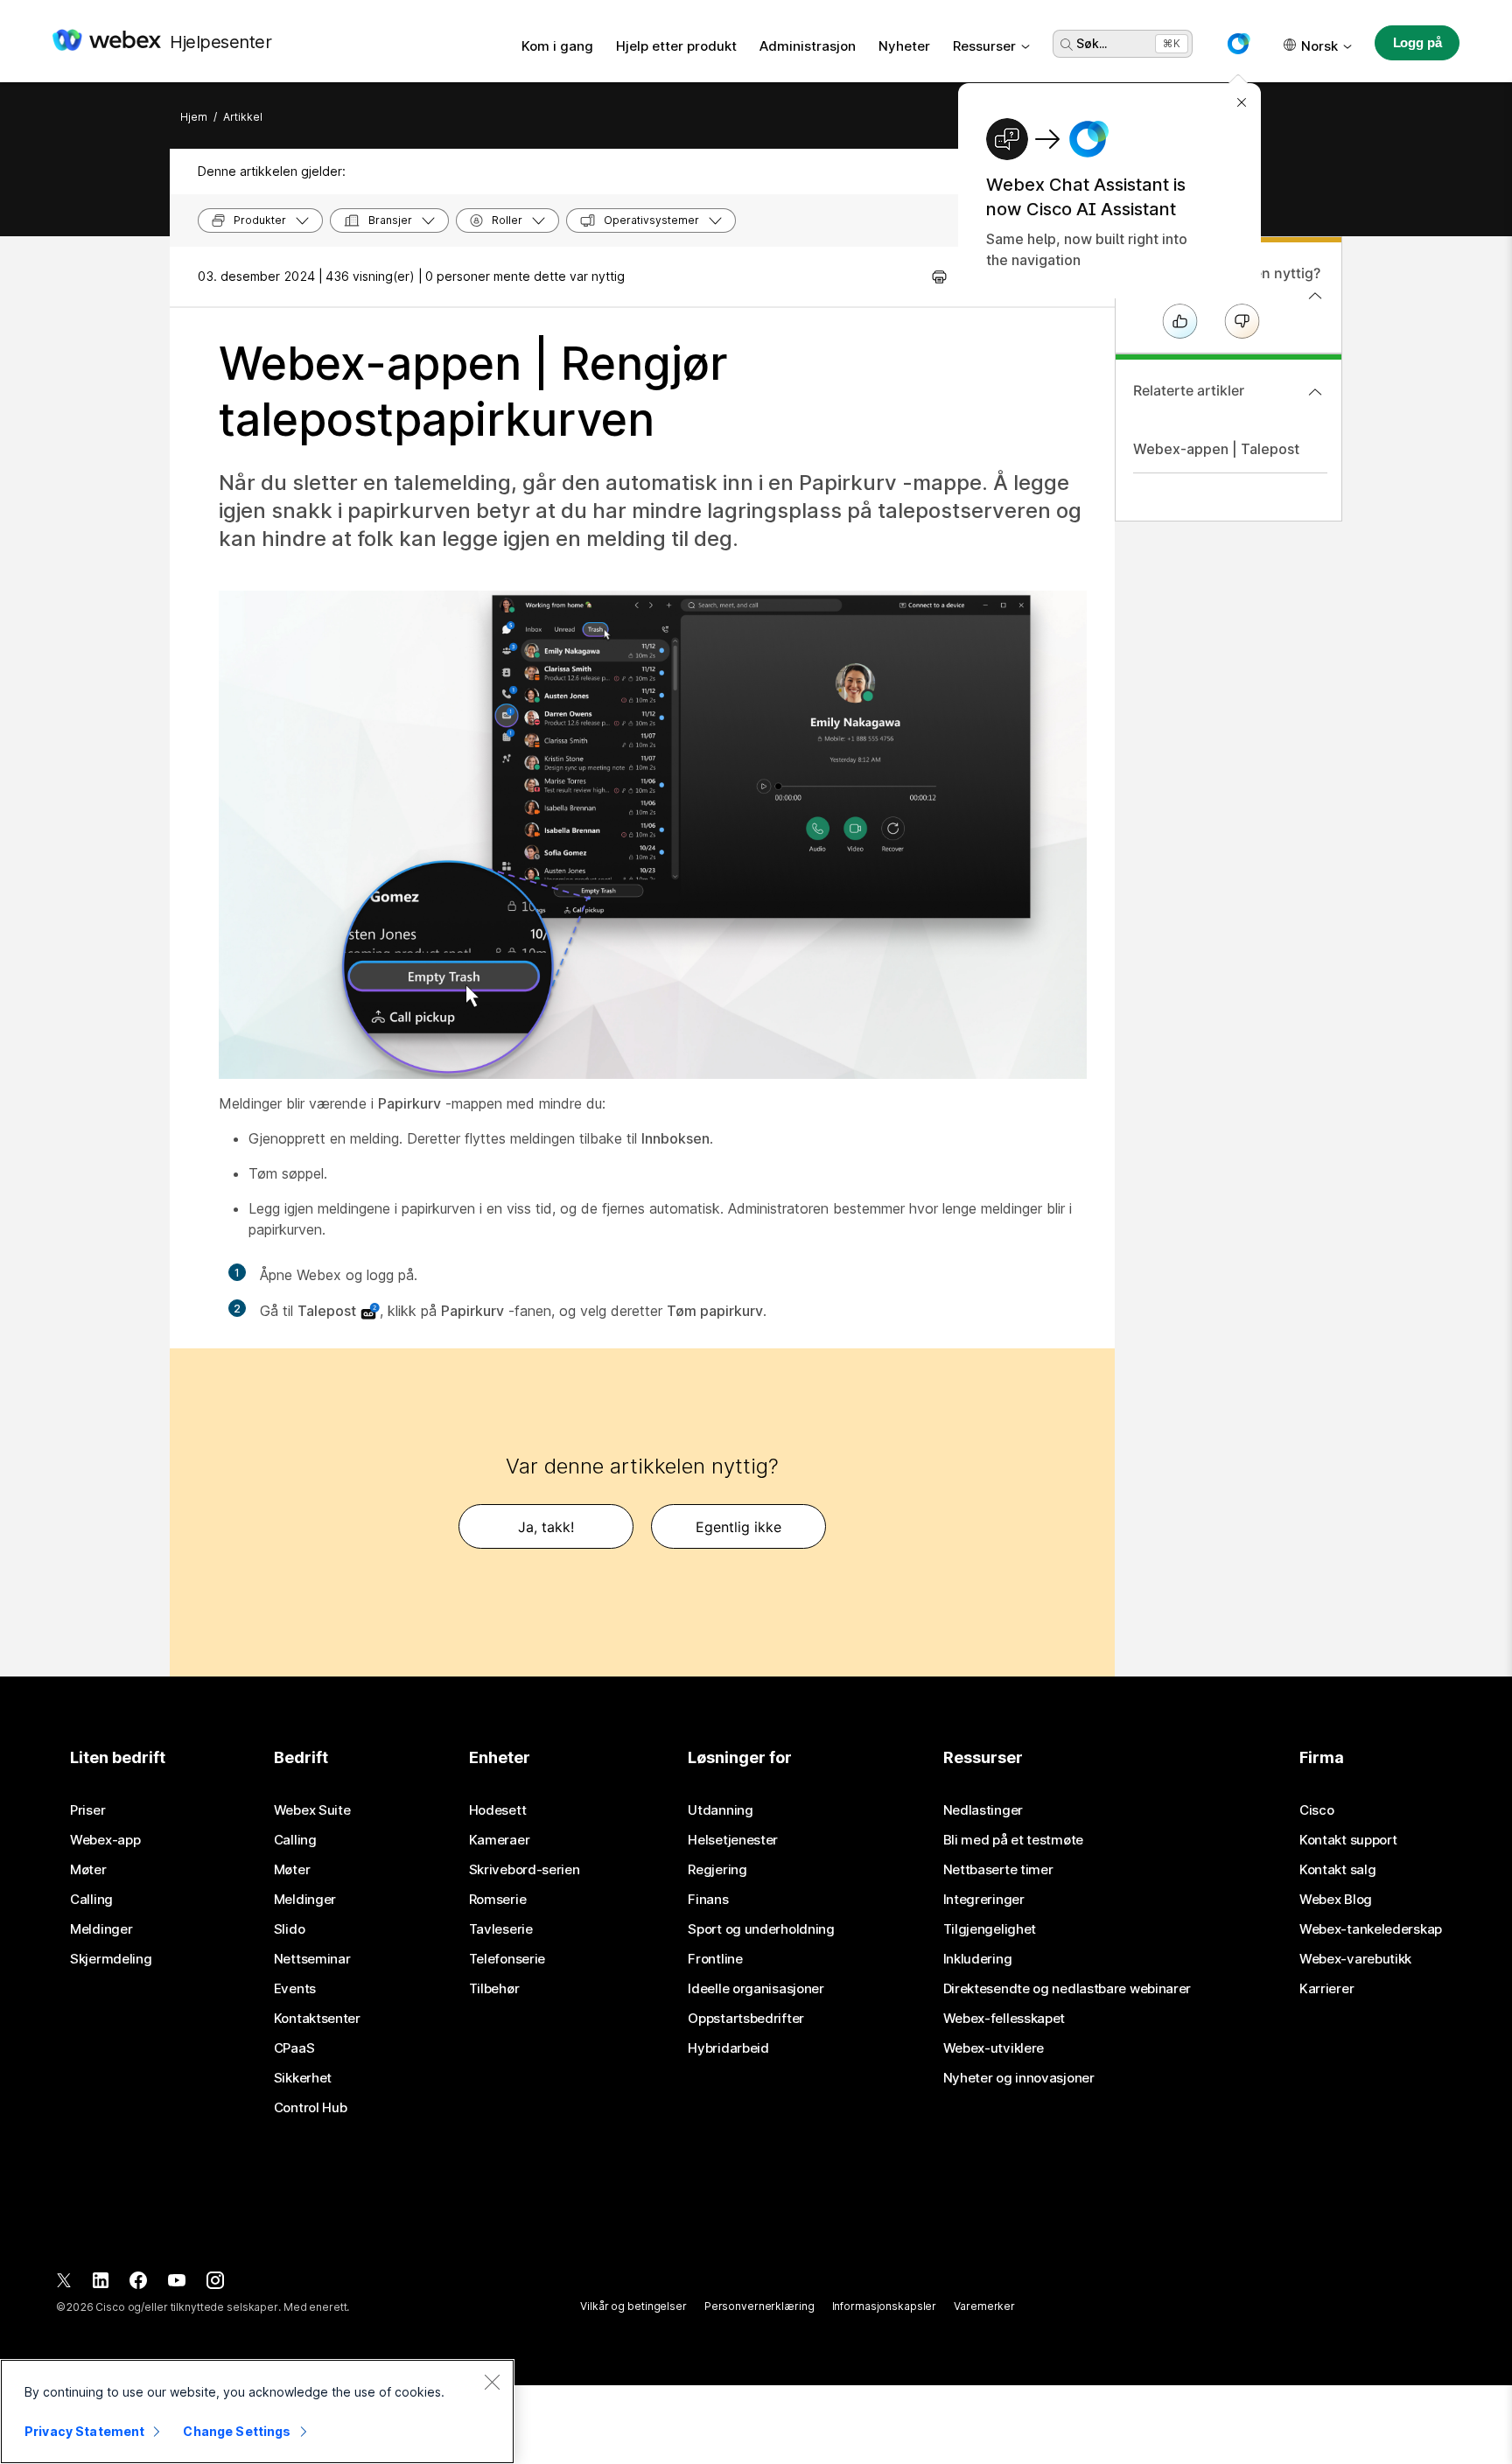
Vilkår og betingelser (633, 2306)
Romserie (498, 1900)
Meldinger (101, 1929)
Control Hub (311, 2108)
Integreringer (984, 1900)
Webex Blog (1336, 1900)
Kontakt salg (1337, 1870)
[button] (1238, 44)
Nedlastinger (983, 1810)
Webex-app (105, 1840)
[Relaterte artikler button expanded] (1315, 392)
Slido (290, 1929)
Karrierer (1326, 1989)
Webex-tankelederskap (1371, 1929)
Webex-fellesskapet (1004, 2019)
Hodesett (498, 1810)
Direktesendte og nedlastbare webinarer (1067, 1989)
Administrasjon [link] (808, 46)
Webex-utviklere (994, 2048)
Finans (708, 1900)
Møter (88, 1870)
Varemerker (984, 2306)
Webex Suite (312, 1810)
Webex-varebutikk (1355, 1959)
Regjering (717, 1870)
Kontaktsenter (317, 2019)
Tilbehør (494, 1989)
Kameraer (500, 1840)
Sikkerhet (303, 2078)
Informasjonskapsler (885, 2306)
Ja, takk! (546, 1527)
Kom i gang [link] (557, 46)
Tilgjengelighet (990, 1929)
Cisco (1317, 1810)
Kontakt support (1348, 1840)
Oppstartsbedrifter (746, 2019)
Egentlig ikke (738, 1527)
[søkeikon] (1067, 45)
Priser (87, 1810)
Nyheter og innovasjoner (1019, 2078)
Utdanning (720, 1810)
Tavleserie (501, 1929)
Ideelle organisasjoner (756, 1989)
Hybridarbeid (728, 2048)
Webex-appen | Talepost (1216, 449)
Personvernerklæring (759, 2306)
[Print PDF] (939, 276)
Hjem (194, 117)
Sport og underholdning (761, 1929)
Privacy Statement (84, 2431)
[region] (257, 2411)
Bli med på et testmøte (1013, 1840)
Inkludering (978, 1959)
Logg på (1417, 42)
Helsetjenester (733, 1840)
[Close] (492, 2382)
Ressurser (984, 46)
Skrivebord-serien (525, 1870)
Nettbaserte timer (998, 1870)
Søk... (1092, 43)
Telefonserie (507, 1959)
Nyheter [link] (904, 46)
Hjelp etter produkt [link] (676, 46)
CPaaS (294, 2048)
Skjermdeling (111, 1959)
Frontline (715, 1959)
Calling (91, 1900)
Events (295, 1989)
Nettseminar (312, 1959)
